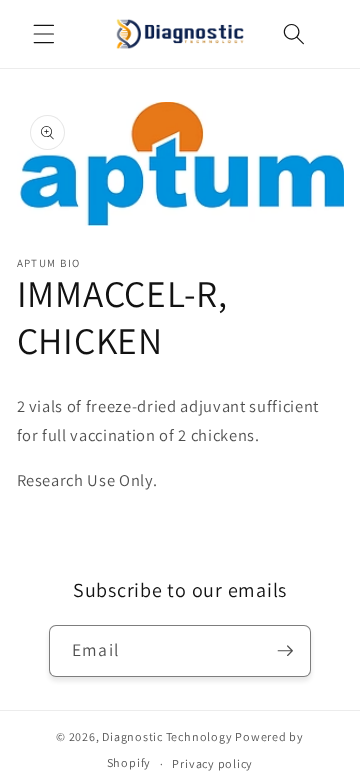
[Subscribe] (285, 651)
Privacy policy (212, 763)
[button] (44, 34)
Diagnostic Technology (167, 736)
